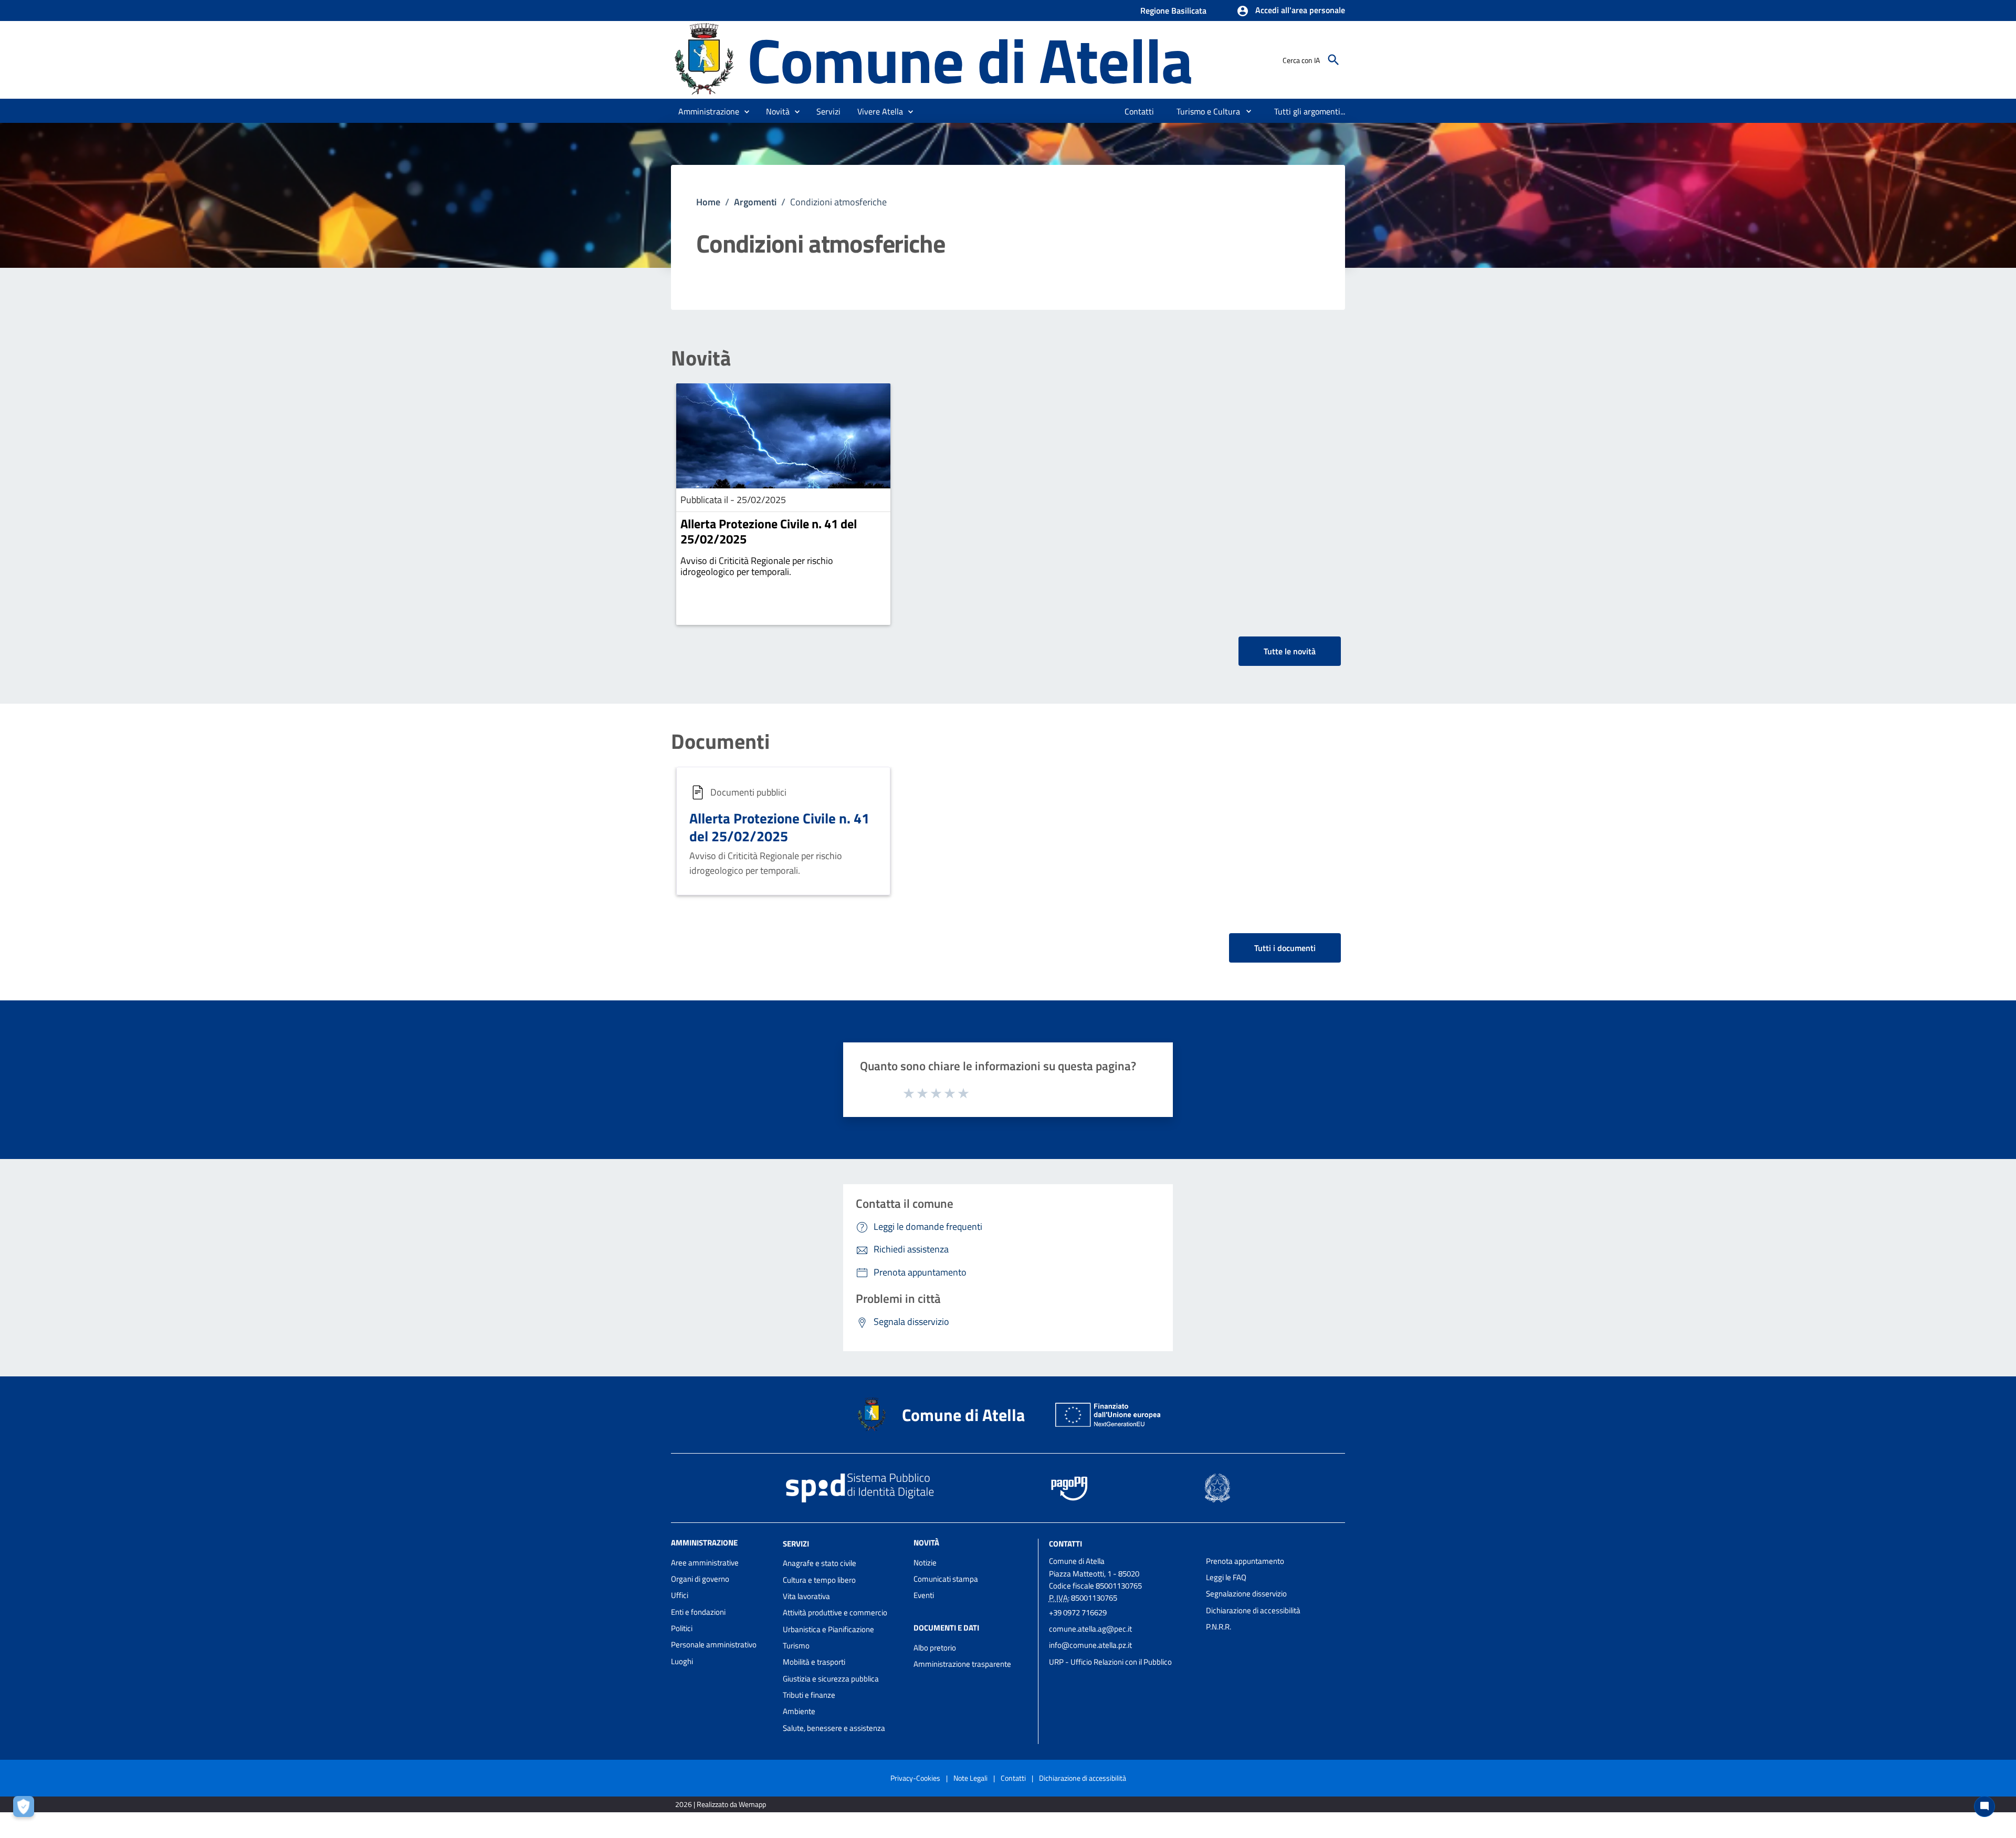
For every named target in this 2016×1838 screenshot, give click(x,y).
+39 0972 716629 (1078, 1612)
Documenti (720, 742)
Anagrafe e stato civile (820, 1563)
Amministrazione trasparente (962, 1664)
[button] (1291, 11)
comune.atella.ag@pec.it (1090, 1629)
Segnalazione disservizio (1246, 1594)
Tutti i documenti (1285, 948)
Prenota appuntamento (1245, 1561)
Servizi (796, 1543)
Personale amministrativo (714, 1644)
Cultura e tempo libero (819, 1580)
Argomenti (755, 202)
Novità (701, 358)
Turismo (796, 1646)
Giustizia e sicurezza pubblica (831, 1679)
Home (708, 202)
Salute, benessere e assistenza (834, 1728)
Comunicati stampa (946, 1579)
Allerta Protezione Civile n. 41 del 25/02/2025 (769, 531)
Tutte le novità (1290, 651)
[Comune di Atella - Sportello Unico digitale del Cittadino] (704, 59)
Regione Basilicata (1173, 11)
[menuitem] (1140, 111)
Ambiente (799, 1711)
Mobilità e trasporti (814, 1662)
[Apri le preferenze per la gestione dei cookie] (26, 1809)
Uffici (680, 1595)
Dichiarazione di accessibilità (1253, 1610)
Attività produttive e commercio (835, 1612)
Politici (682, 1628)
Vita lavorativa (806, 1596)
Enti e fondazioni (698, 1612)
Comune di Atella (970, 60)
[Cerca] (1333, 60)
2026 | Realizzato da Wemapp (721, 1804)
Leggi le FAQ (1226, 1577)
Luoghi (682, 1661)
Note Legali (970, 1778)
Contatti (1065, 1543)
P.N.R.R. (1219, 1627)
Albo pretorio (935, 1648)
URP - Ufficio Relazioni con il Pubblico (1110, 1662)
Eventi (924, 1595)
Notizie (925, 1563)
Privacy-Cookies (915, 1778)
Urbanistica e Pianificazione (828, 1629)
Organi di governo (700, 1579)
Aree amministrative (705, 1563)
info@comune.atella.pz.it (1090, 1645)
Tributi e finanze (809, 1695)
